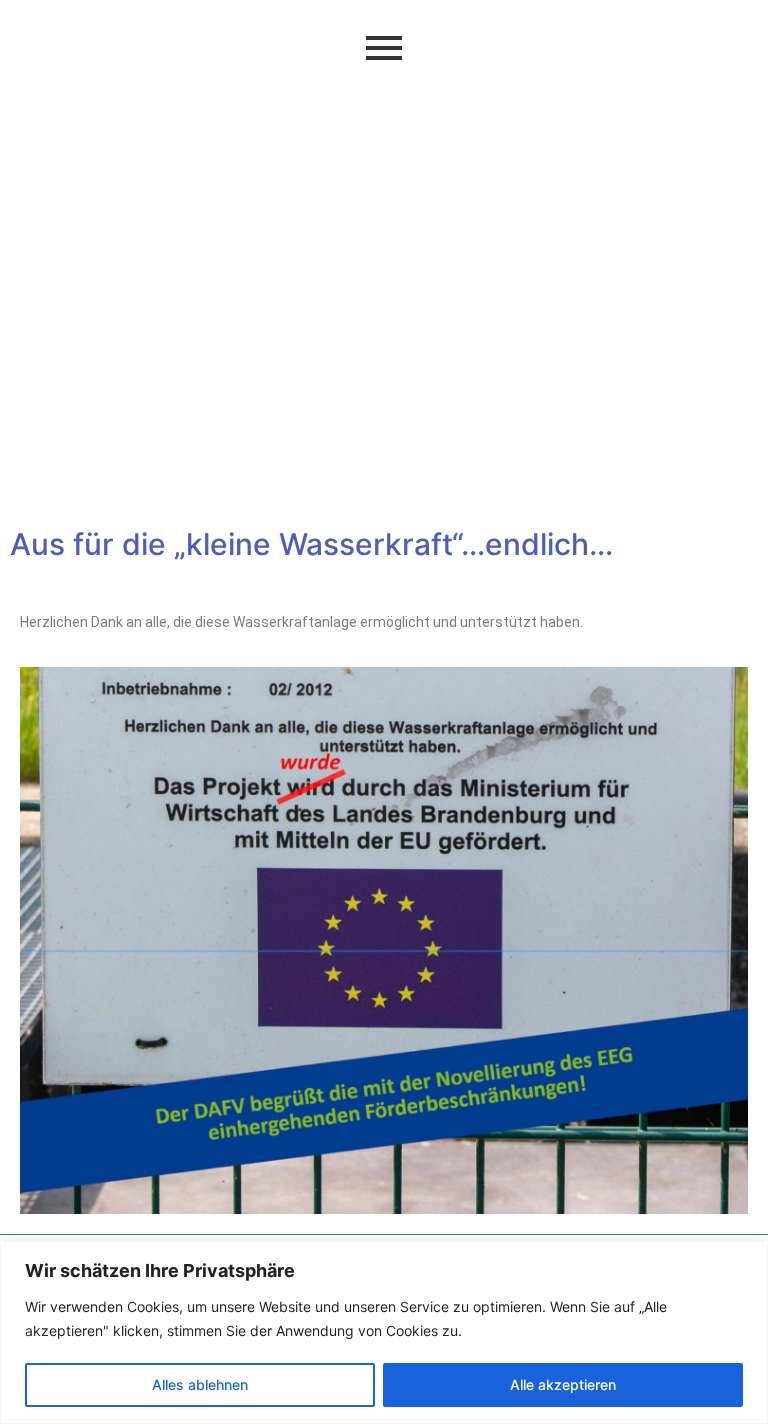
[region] (384, 1332)
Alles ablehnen (200, 1384)
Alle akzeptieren (563, 1384)
